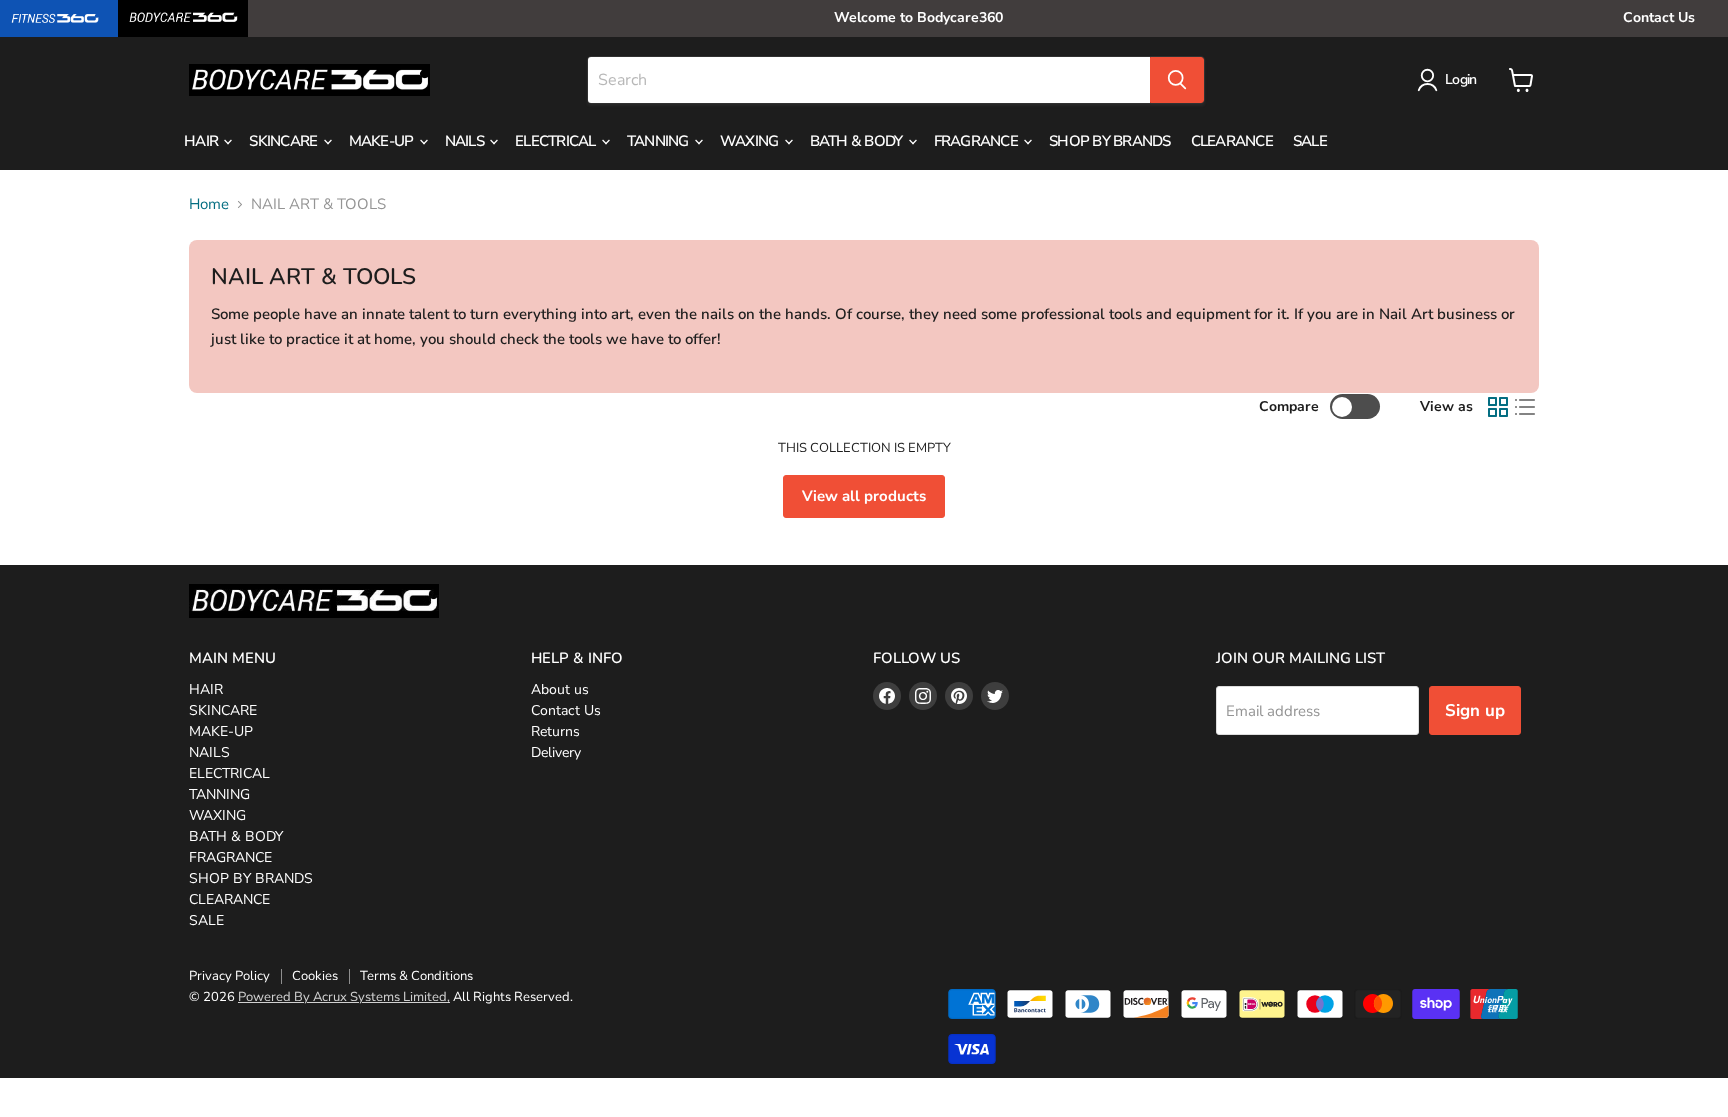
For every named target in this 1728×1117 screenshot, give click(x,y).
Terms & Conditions (416, 976)
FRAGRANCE (978, 141)
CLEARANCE (1232, 141)
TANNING (659, 141)
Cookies (315, 976)
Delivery (556, 752)
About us (560, 689)
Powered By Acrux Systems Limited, (344, 997)
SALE (1310, 141)
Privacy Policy (229, 976)
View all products (864, 496)
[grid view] (1498, 407)
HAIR (202, 141)
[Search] (1177, 80)
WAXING (751, 141)
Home (209, 204)
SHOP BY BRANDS (1110, 141)
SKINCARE (284, 141)
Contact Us (1659, 17)
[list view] (1526, 407)
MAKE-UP (383, 141)
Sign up (1475, 710)
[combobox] (869, 80)
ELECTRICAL (557, 141)
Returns (555, 731)
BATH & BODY (858, 141)
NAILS (466, 141)
